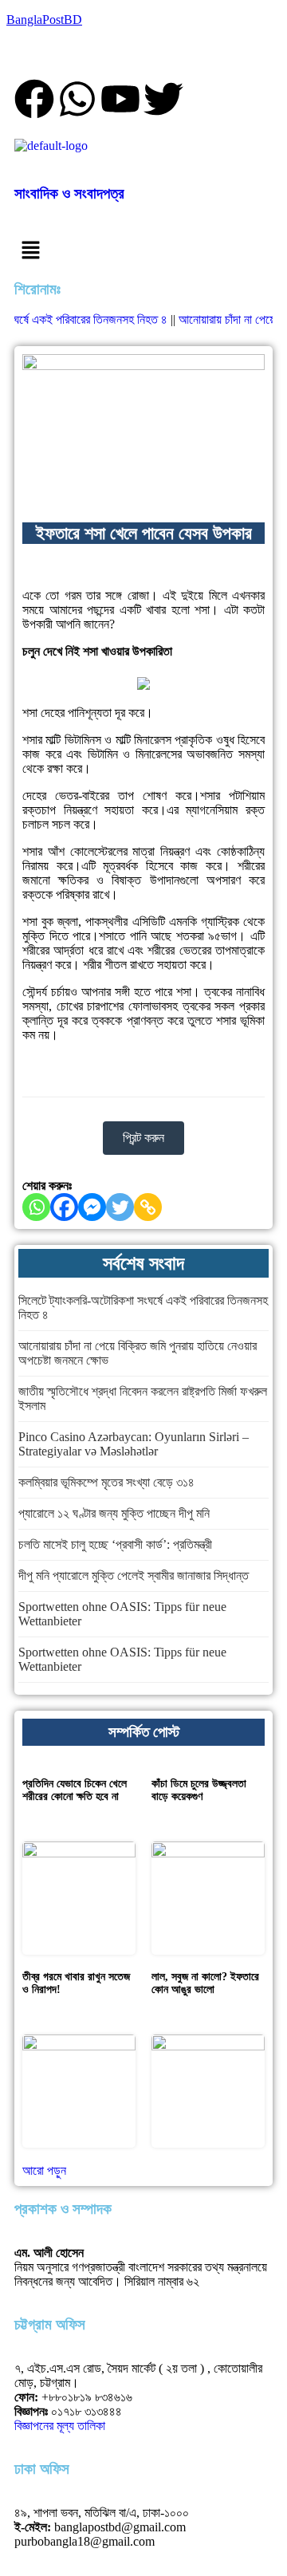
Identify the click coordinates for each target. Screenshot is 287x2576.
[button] (143, 250)
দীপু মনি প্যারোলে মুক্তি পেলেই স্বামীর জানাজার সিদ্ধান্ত (134, 1576)
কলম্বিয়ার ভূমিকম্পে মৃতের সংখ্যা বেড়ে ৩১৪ (106, 1482)
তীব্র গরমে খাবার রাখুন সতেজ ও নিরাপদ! (76, 1983)
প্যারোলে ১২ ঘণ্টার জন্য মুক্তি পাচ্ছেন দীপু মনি (114, 1513)
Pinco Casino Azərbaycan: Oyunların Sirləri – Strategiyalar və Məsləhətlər (134, 1444)
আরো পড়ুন (44, 2170)
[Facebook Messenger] (92, 1207)
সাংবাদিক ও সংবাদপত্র (69, 193)
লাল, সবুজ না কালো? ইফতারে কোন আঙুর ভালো (205, 1983)
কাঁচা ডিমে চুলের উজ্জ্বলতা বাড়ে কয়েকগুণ (199, 1790)
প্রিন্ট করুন (143, 1138)
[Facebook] (34, 99)
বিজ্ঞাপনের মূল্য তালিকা (60, 2426)
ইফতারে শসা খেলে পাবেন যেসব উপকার (144, 533)
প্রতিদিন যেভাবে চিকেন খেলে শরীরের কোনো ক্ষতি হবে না (75, 1790)
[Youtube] (120, 99)
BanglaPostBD (44, 20)
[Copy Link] (148, 1207)
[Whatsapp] (77, 99)
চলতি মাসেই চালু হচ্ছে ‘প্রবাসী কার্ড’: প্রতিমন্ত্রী (115, 1544)
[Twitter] (120, 1207)
